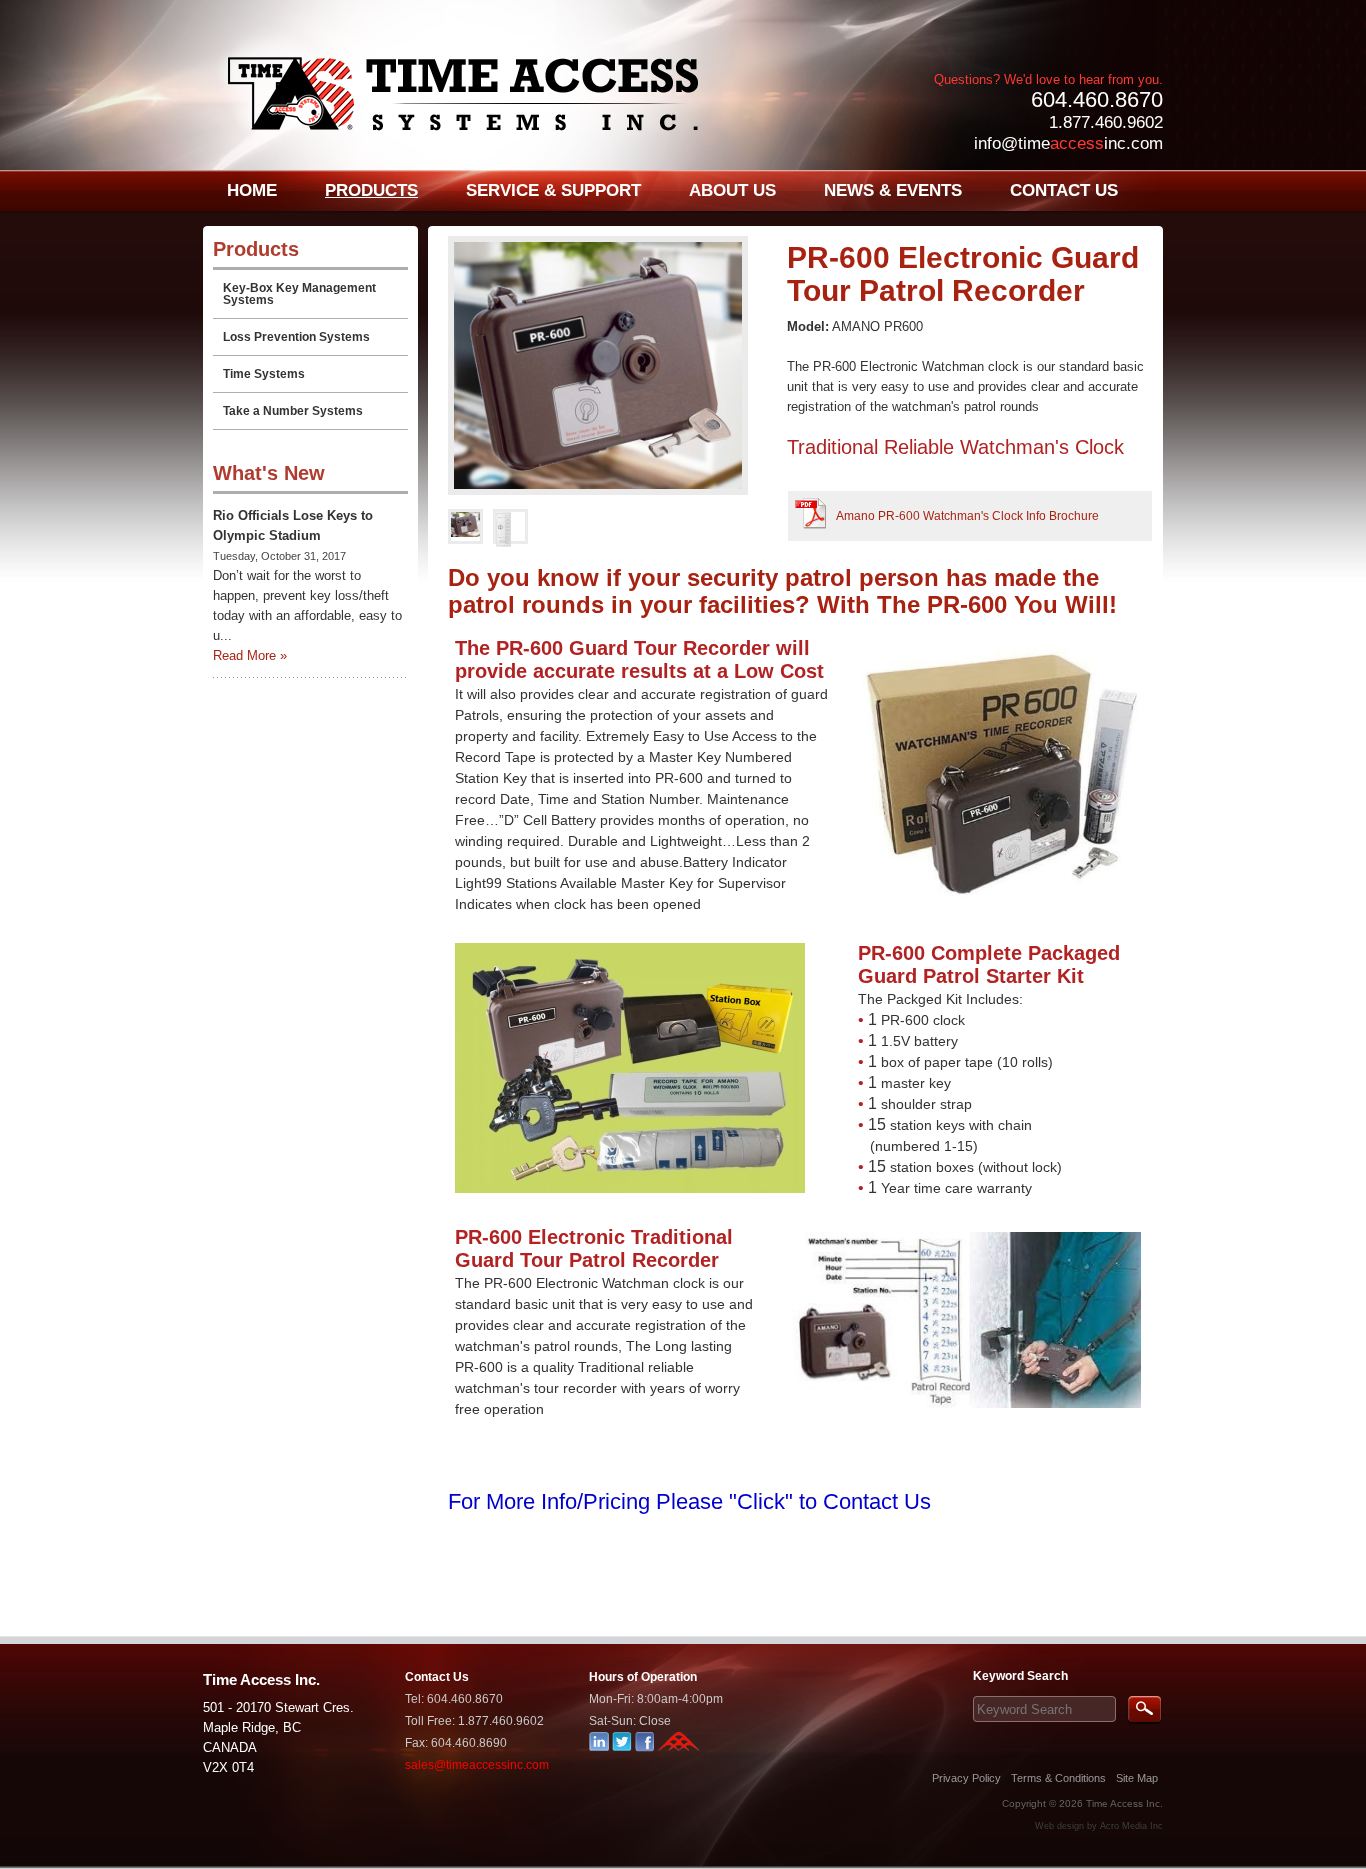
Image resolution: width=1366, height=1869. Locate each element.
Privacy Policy (966, 1778)
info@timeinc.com (1068, 143)
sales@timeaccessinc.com (477, 1765)
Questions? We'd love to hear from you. (1048, 79)
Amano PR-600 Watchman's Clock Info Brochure (967, 516)
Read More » (250, 655)
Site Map (1137, 1778)
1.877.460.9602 (1106, 122)
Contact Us (437, 1677)
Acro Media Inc (1131, 1826)
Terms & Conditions (1058, 1778)
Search (1144, 1710)
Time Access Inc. (1124, 1803)
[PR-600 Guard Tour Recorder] (613, 365)
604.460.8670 (1097, 99)
